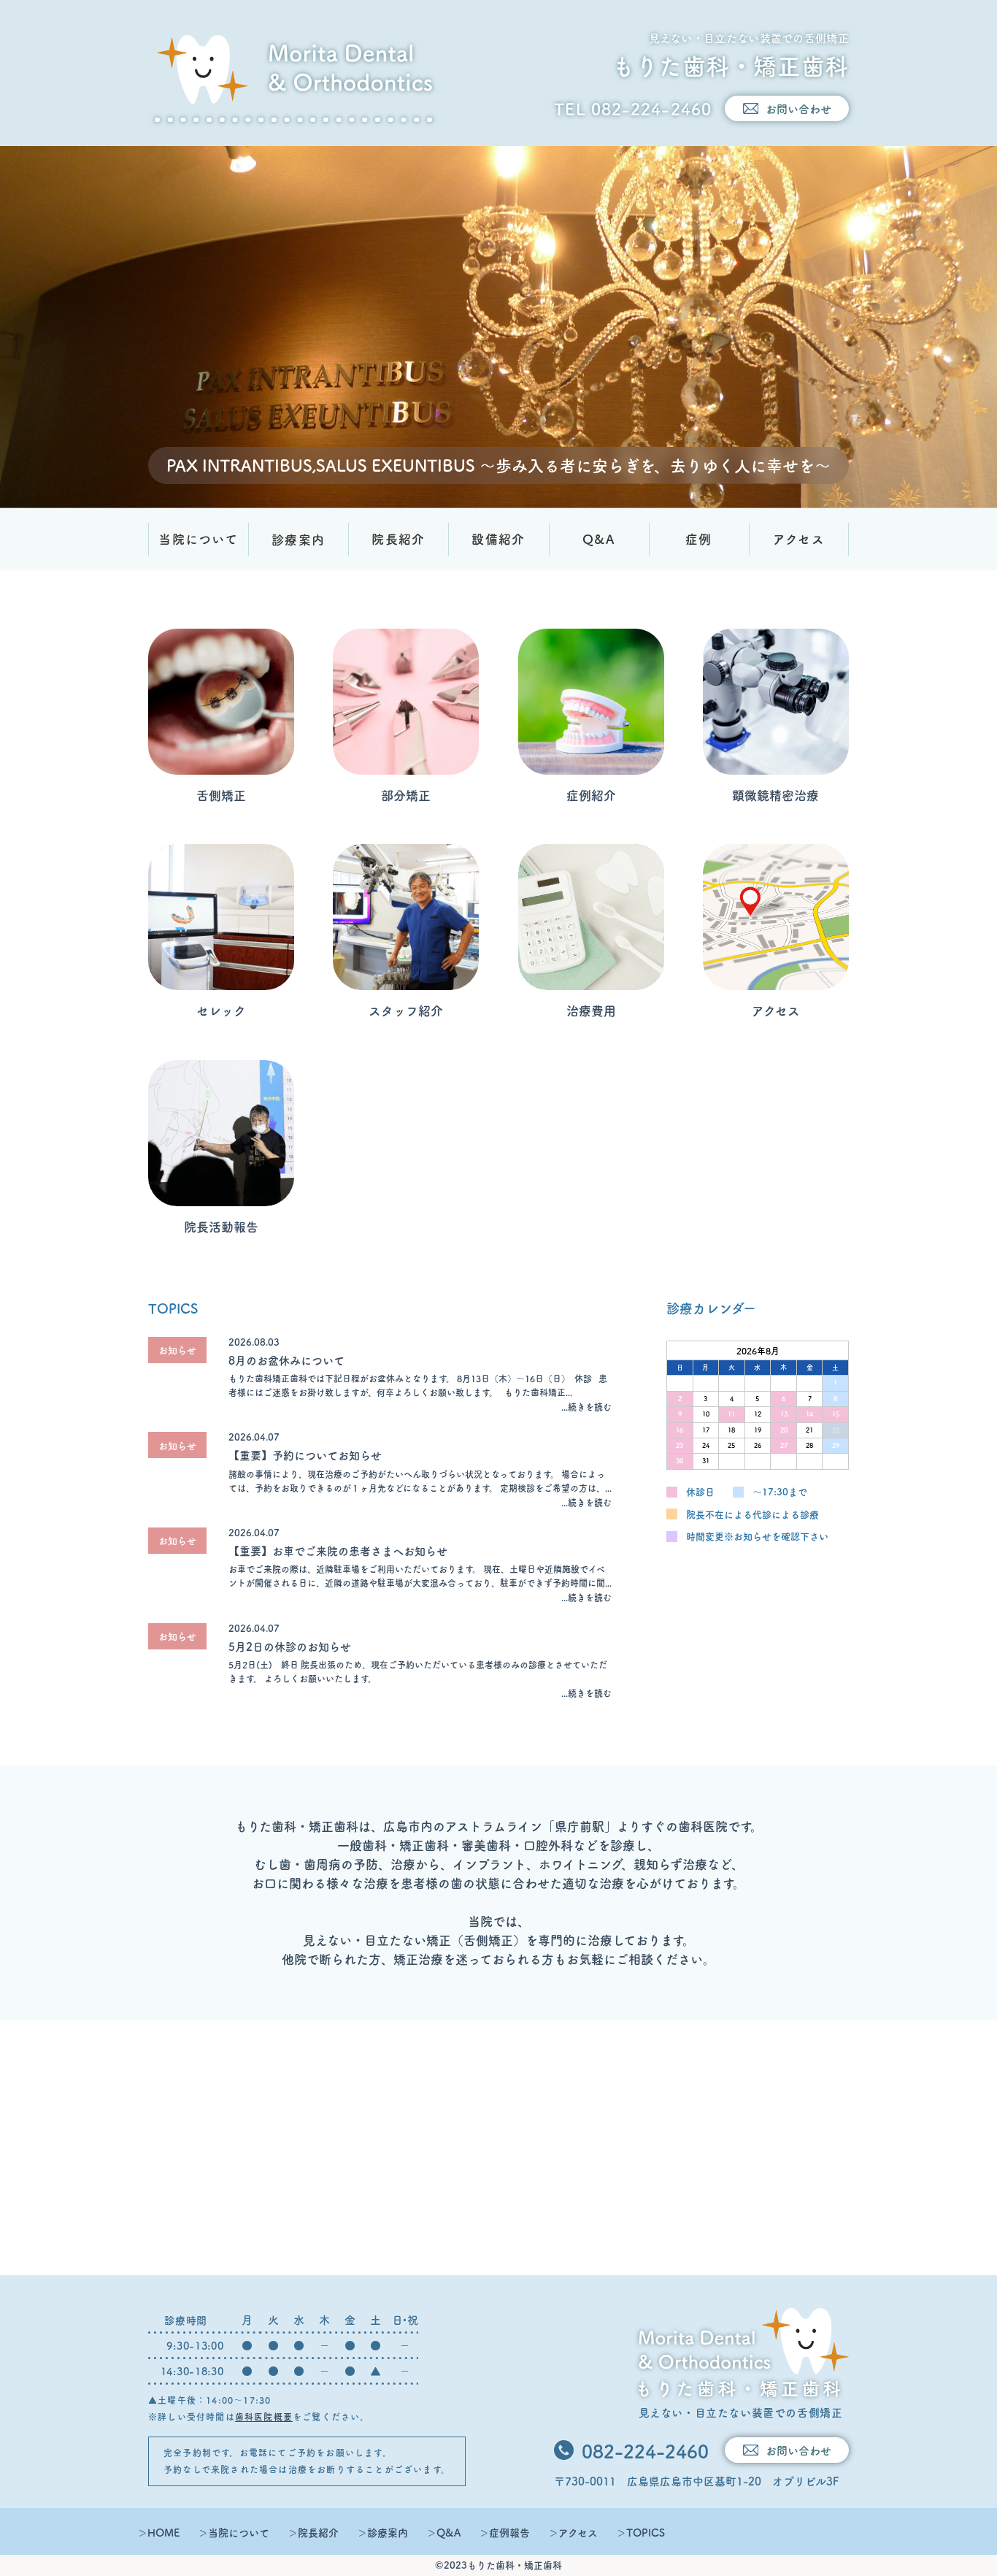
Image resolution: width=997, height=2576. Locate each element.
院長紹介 (398, 538)
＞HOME (158, 2532)
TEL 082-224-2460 (633, 108)
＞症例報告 (504, 2532)
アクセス (799, 538)
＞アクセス (573, 2532)
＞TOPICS (640, 2532)
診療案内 (298, 539)
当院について (198, 538)
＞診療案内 (382, 2532)
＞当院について (234, 2532)
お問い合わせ (798, 108)
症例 (699, 538)
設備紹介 (498, 538)
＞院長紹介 (313, 2532)
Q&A (598, 538)
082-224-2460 (645, 2450)
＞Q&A (443, 2532)
